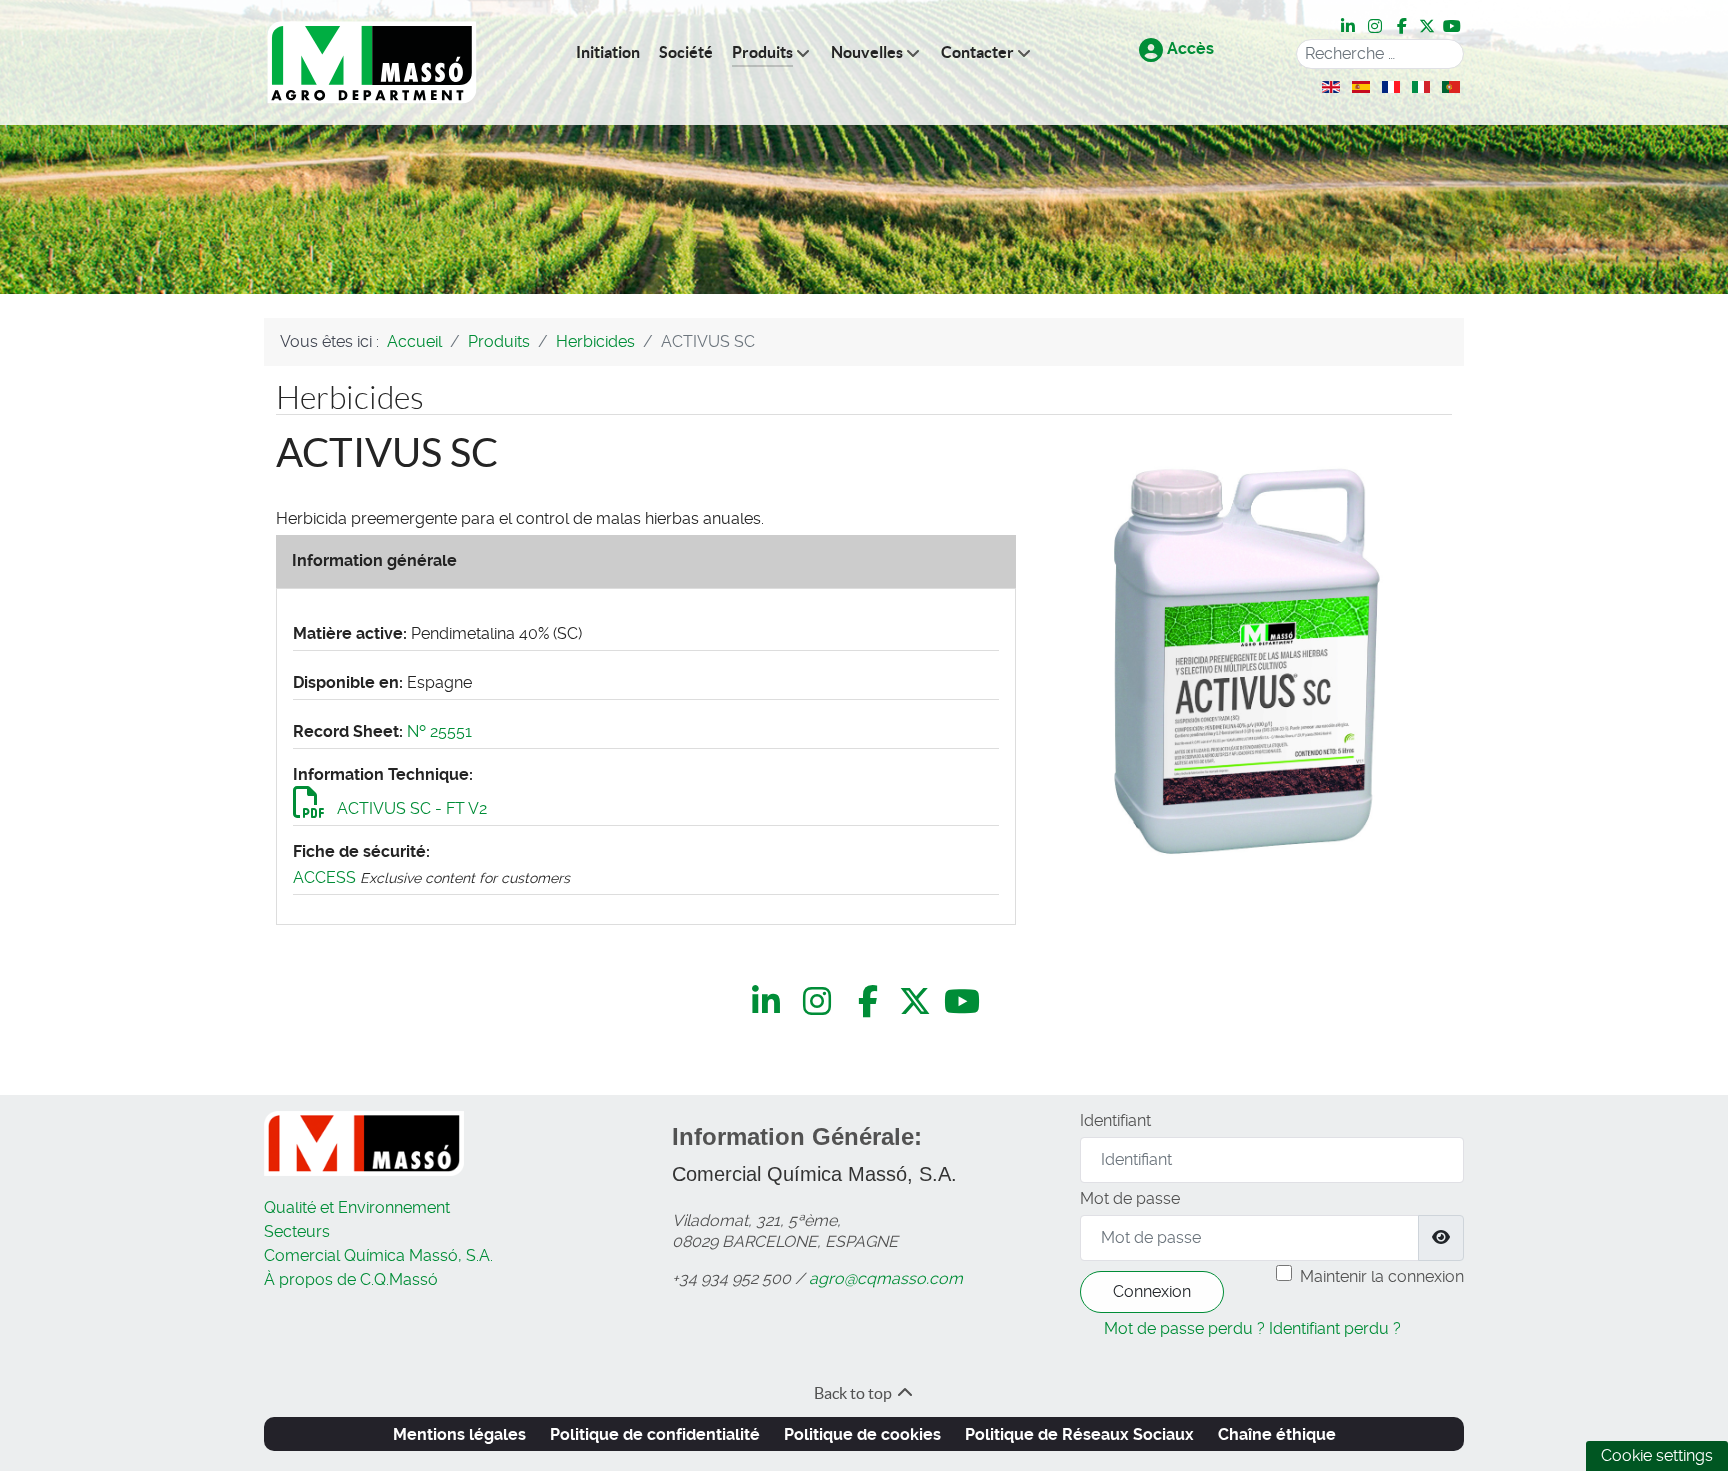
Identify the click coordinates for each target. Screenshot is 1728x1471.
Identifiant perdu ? (1335, 1328)
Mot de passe (1130, 1198)
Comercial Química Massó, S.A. (378, 1255)
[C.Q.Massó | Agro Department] (372, 62)
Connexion (1152, 1291)
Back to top (854, 1393)
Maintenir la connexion (1382, 1276)
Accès (1188, 48)
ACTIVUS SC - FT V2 (410, 808)
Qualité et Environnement (357, 1207)
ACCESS (324, 877)
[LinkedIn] (1349, 27)
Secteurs (297, 1231)
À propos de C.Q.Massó (351, 1279)
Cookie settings (1657, 1455)
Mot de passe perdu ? (1184, 1328)
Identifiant (1115, 1120)
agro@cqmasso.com (886, 1278)
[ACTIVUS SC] (1246, 661)
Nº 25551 (439, 731)
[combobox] (1380, 54)
